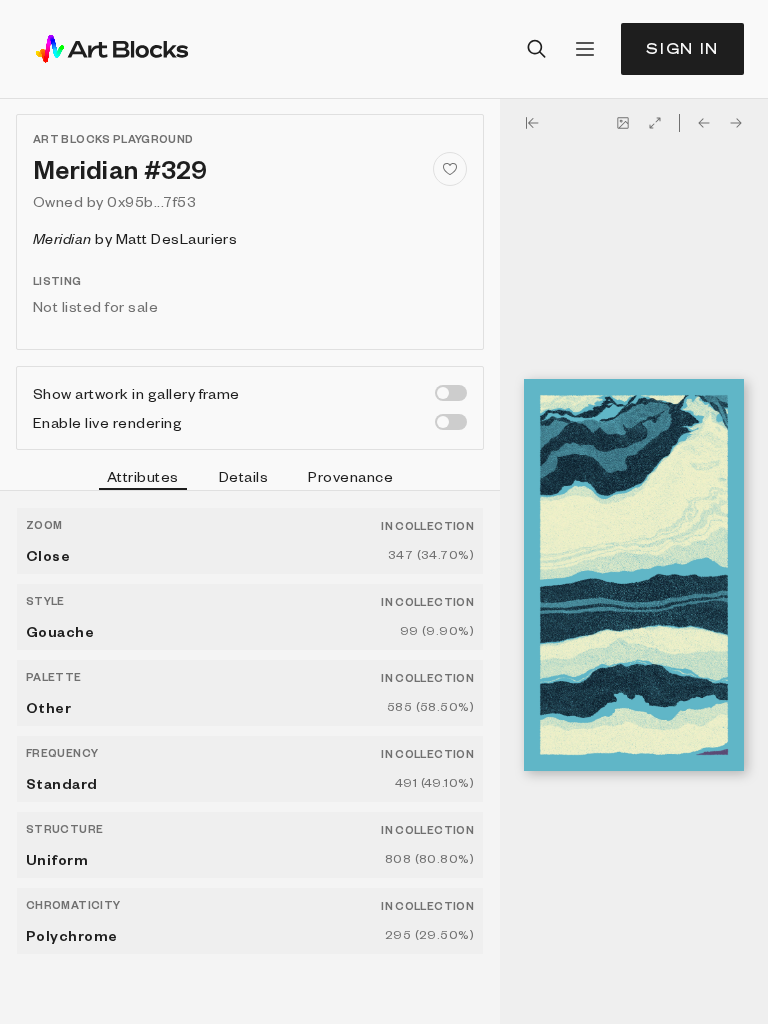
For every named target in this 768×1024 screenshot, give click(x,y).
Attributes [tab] (143, 476)
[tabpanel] (250, 757)
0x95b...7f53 (151, 201)
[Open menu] (585, 49)
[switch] (451, 393)
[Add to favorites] (450, 169)
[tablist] (250, 479)
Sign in (682, 48)
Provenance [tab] (350, 476)
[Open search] (537, 49)
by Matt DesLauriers (135, 238)
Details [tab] (243, 476)
